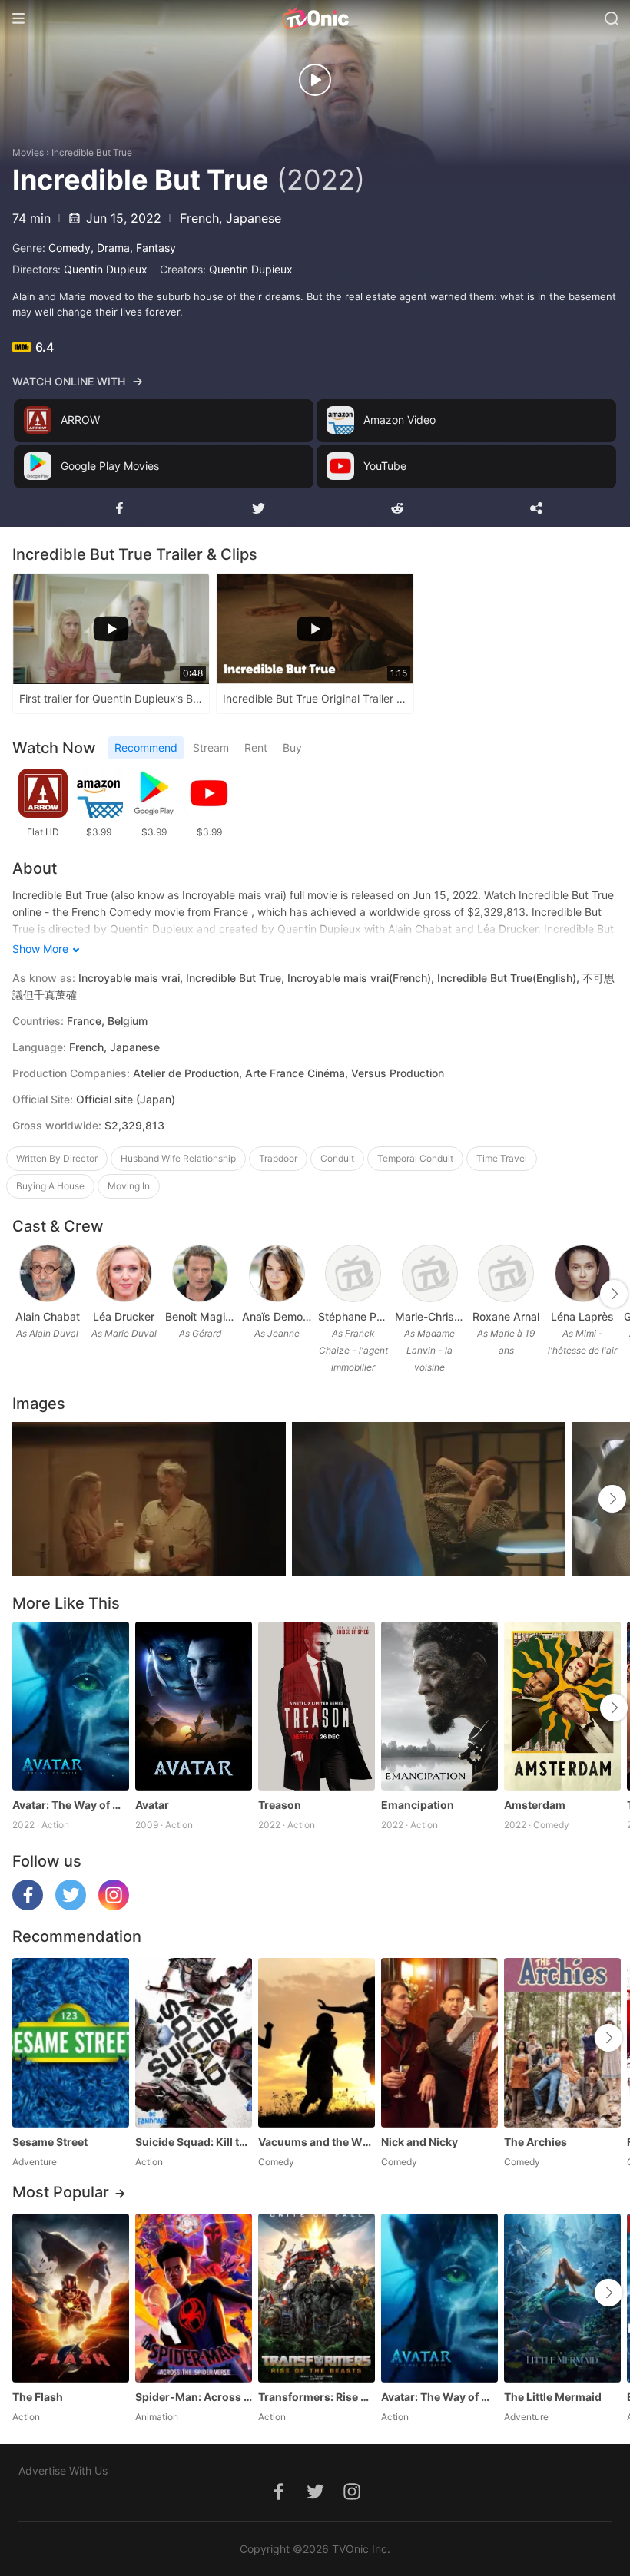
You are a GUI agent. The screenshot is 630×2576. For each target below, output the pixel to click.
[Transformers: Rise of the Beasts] (317, 2298)
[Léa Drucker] (124, 1273)
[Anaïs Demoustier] (277, 1273)
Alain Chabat (48, 1316)
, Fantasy (153, 248)
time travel (502, 1158)
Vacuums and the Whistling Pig (317, 2142)
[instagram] (114, 1906)
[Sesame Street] (71, 2042)
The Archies (535, 2142)
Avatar (152, 1805)
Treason (280, 1805)
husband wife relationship (178, 1158)
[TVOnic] (315, 18)
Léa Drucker (124, 1316)
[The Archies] (562, 2042)
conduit (337, 1158)
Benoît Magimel (201, 1316)
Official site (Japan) (126, 1099)
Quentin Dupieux (106, 269)
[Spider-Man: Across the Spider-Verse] (194, 2298)
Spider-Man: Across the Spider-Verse (194, 2397)
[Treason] (317, 1706)
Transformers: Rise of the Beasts (317, 2397)
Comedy (70, 248)
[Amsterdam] (562, 1706)
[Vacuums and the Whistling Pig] (317, 2042)
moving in (129, 1186)
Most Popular (61, 2192)
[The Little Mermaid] (562, 2298)
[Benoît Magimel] (200, 1273)
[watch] (315, 80)
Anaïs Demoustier (277, 1316)
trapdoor (278, 1158)
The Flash (38, 2397)
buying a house (50, 1186)
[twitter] (71, 1906)
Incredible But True (92, 152)
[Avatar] (194, 1706)
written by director (57, 1158)
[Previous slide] (22, 1294)
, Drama (110, 248)
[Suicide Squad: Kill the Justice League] (194, 2042)
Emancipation (418, 1805)
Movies (28, 152)
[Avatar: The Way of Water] (71, 1706)
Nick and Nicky (419, 2142)
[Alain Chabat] (47, 1273)
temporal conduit (415, 1158)
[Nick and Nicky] (439, 2042)
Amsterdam (535, 1805)
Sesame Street (50, 2142)
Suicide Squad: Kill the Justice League (194, 2142)
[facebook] (28, 1906)
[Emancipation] (439, 1706)
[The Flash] (71, 2298)
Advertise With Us (63, 2470)
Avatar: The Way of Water (71, 1805)
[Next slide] (614, 1294)
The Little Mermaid (553, 2397)
